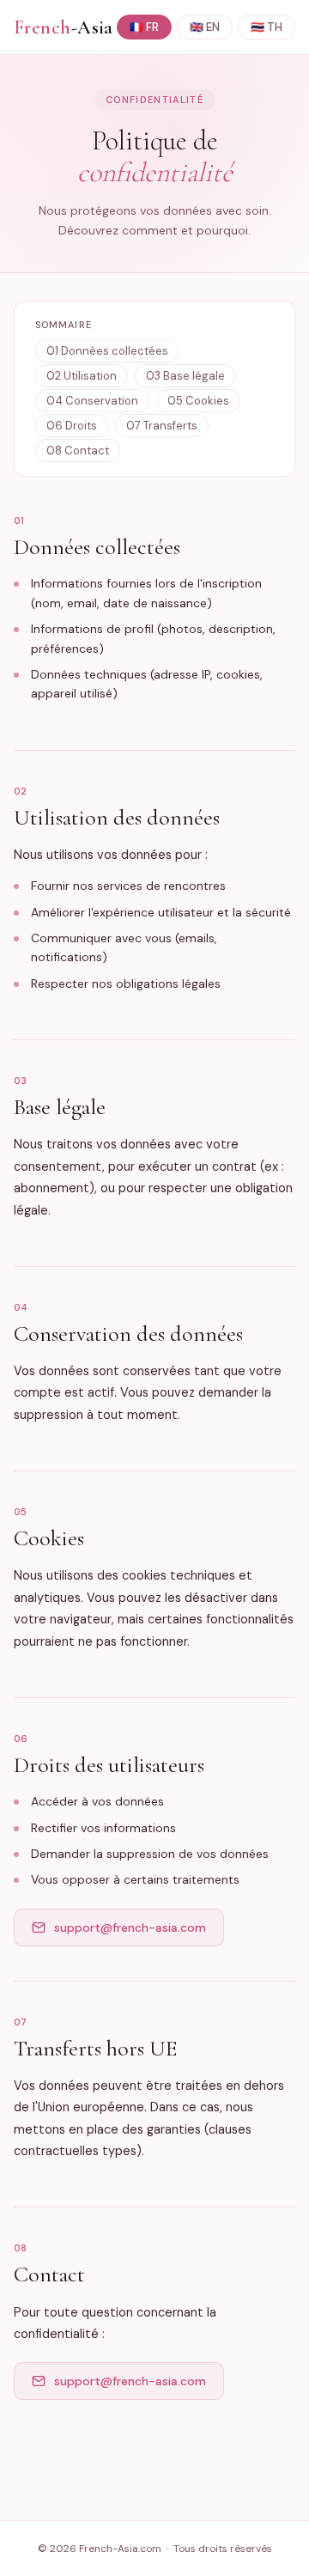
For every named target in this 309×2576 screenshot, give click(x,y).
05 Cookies (198, 401)
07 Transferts (162, 426)
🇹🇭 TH (267, 27)
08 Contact (78, 451)
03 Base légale (185, 376)
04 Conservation (92, 401)
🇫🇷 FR (144, 27)
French (64, 27)
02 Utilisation (82, 376)
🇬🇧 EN (205, 27)
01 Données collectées (107, 351)
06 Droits (72, 426)
